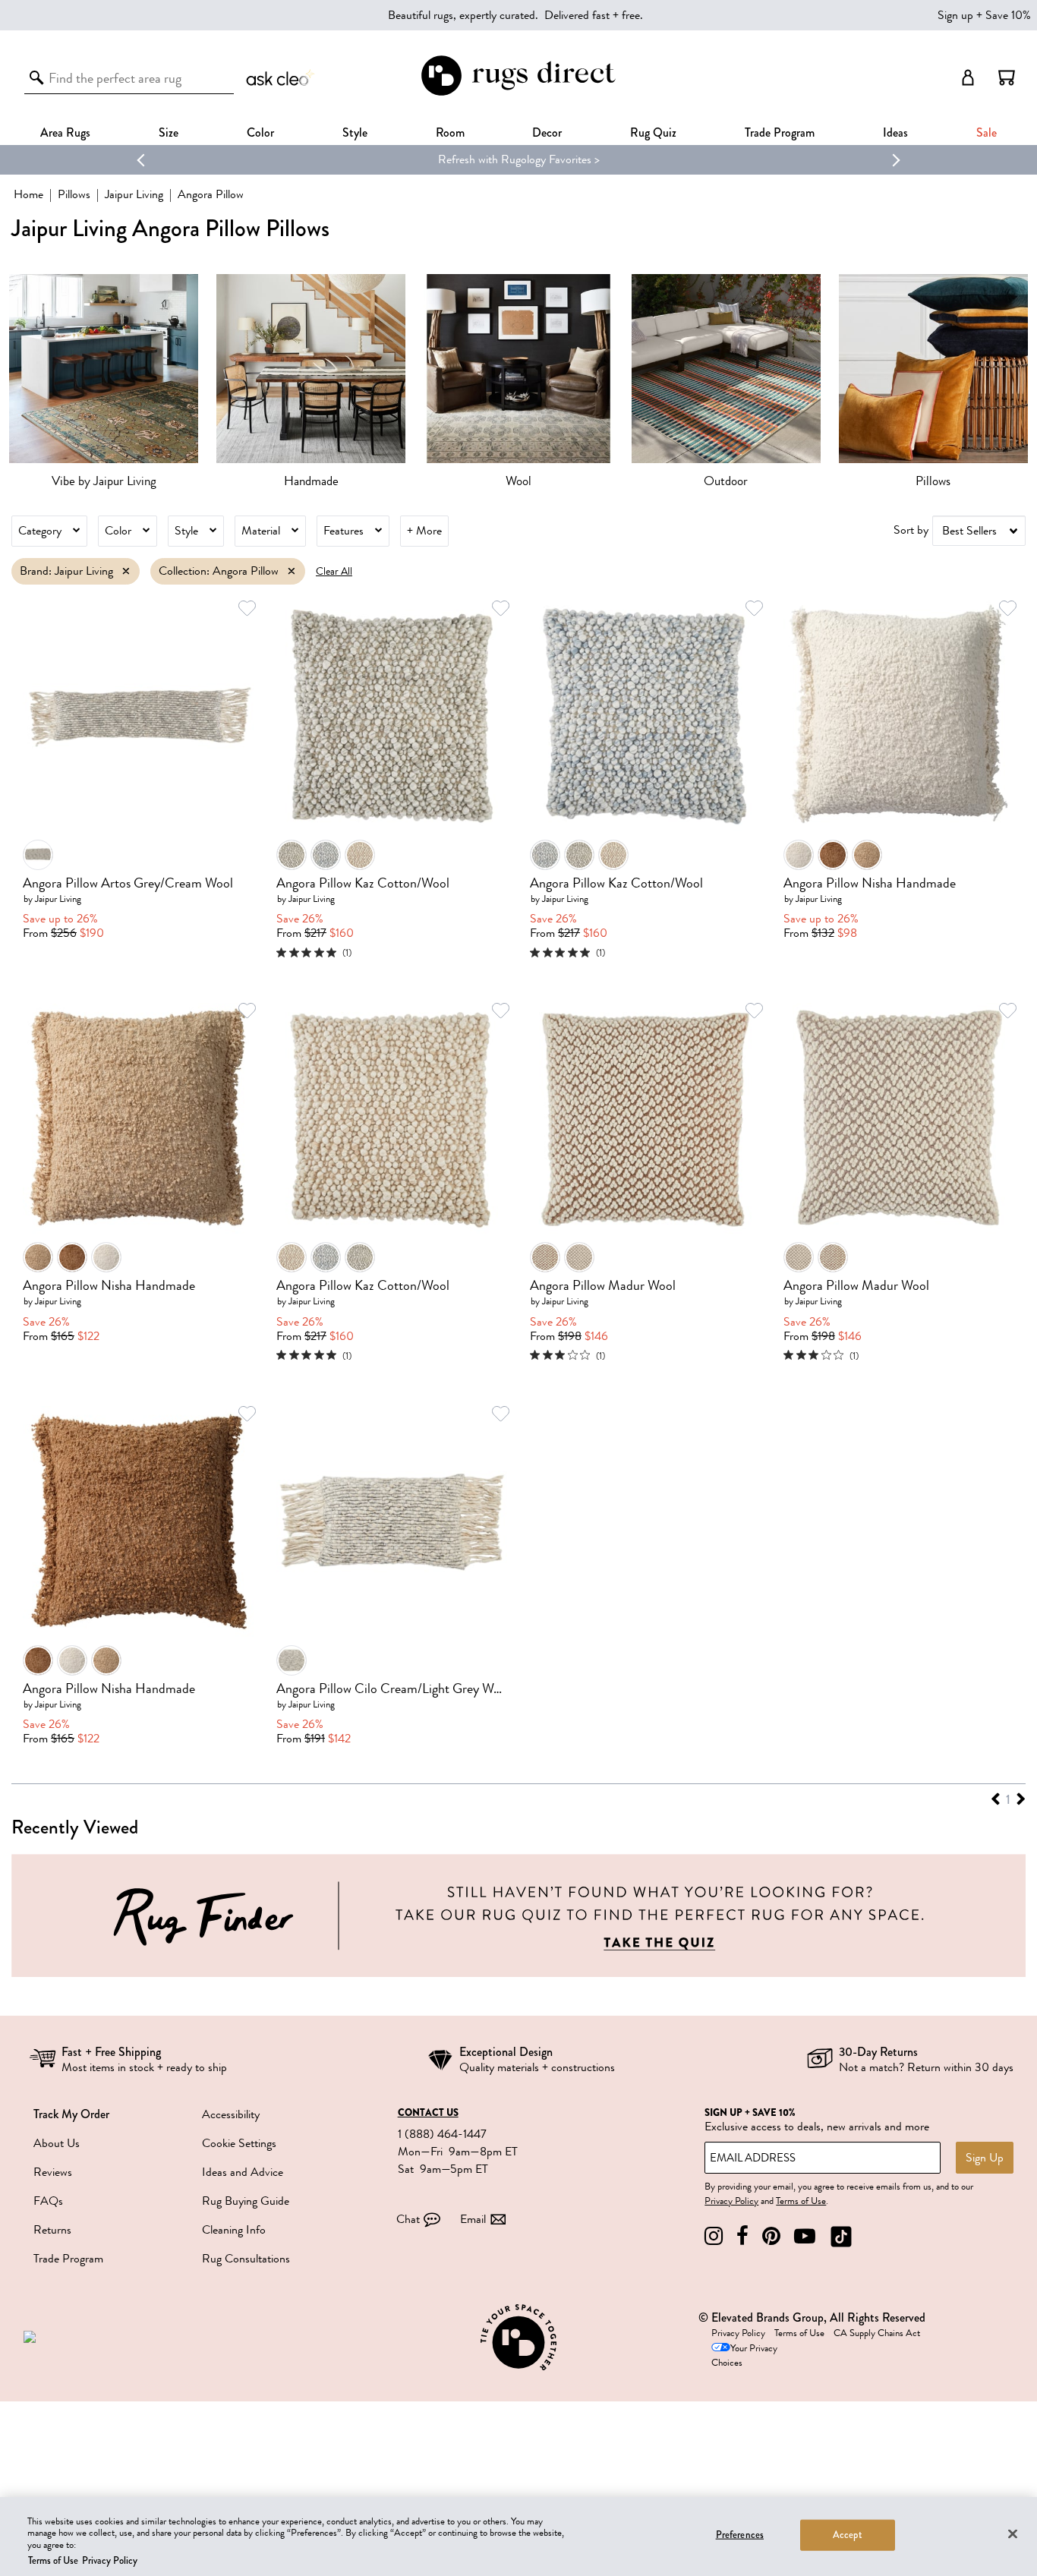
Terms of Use (801, 2201)
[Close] (1013, 2533)
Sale (987, 132)
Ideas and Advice (243, 2172)
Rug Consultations (246, 2259)
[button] (1007, 77)
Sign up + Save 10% (984, 15)
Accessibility (231, 2114)
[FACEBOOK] (742, 2236)
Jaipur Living (134, 194)
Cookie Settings (239, 2143)
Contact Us (428, 2113)
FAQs (48, 2201)
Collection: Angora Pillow (219, 571)
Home (28, 194)
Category (40, 531)
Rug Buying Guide (246, 2201)
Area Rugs (65, 132)
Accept (848, 2535)
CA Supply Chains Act (877, 2333)
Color (118, 531)
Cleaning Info (234, 2230)
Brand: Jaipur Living (66, 571)
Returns (52, 2230)
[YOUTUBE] (805, 2236)
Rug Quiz (653, 132)
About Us (57, 2143)
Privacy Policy (731, 2201)
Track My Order (71, 2114)
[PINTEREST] (771, 2236)
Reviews (53, 2172)
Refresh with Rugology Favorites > (357, 159)
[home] (518, 93)
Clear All (334, 571)
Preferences (740, 2535)
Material (261, 531)
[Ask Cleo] (281, 77)
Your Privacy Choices (744, 2355)
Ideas (895, 132)
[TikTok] (841, 2236)
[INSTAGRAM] (714, 2236)
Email (473, 2219)
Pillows (74, 194)
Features (344, 531)
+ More (424, 531)
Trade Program (780, 132)
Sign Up (985, 2158)
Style (355, 132)
